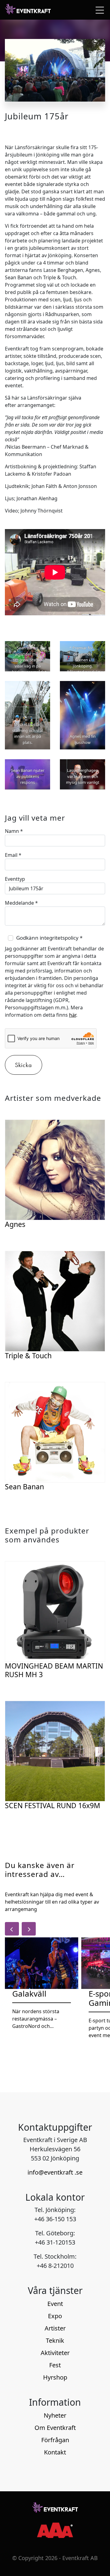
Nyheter (55, 2415)
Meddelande (21, 903)
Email (13, 855)
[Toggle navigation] (98, 10)
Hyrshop (55, 2377)
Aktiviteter (55, 2353)
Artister (55, 2328)
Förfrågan (55, 2440)
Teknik (55, 2340)
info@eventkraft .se (55, 2172)
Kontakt (55, 2452)
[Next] (29, 1929)
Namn (14, 831)
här (73, 1015)
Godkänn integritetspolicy (49, 938)
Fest (55, 2365)
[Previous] (12, 1929)
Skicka (24, 1065)
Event (55, 2304)
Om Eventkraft (55, 2428)
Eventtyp (15, 879)
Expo (55, 2316)
